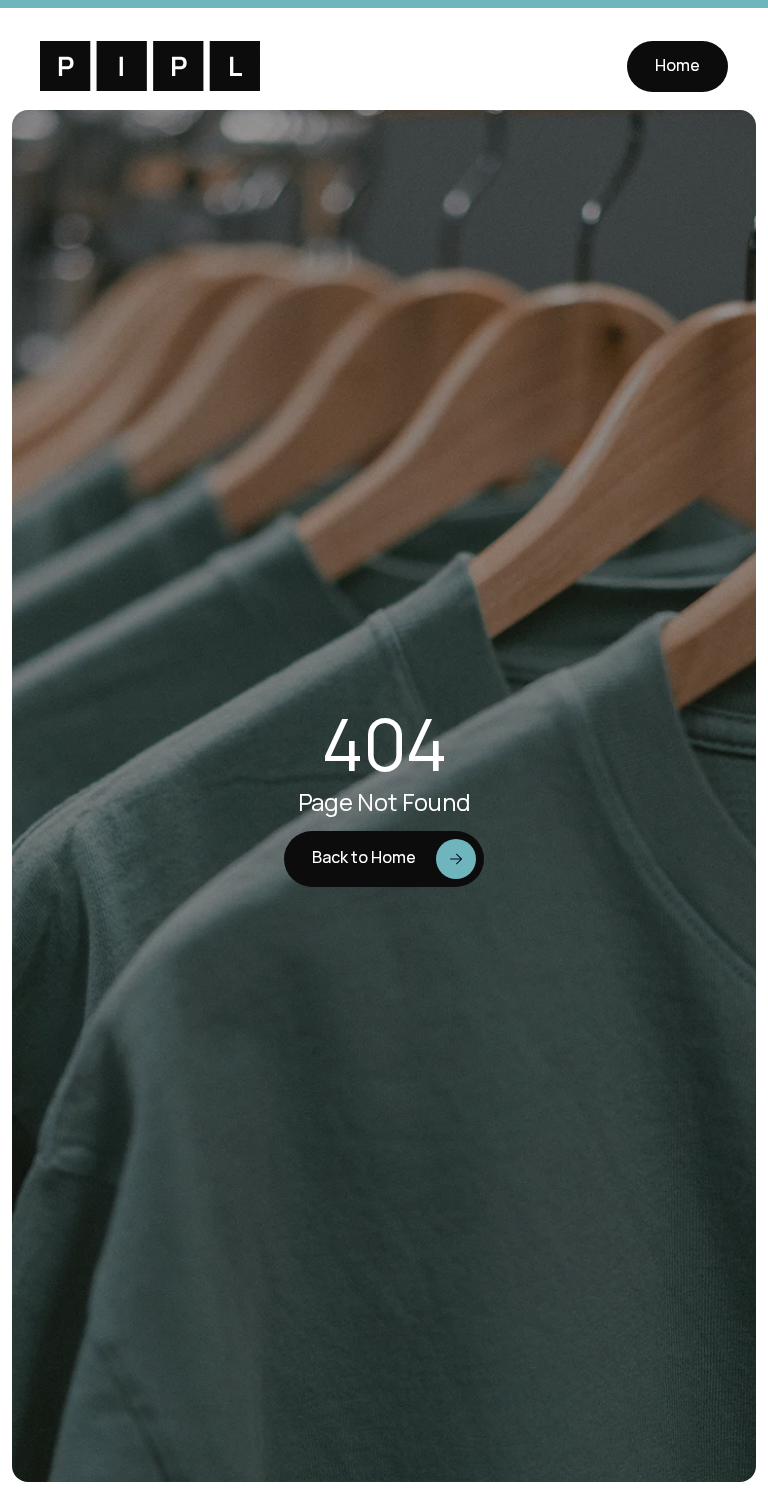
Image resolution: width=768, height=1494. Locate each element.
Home (677, 65)
